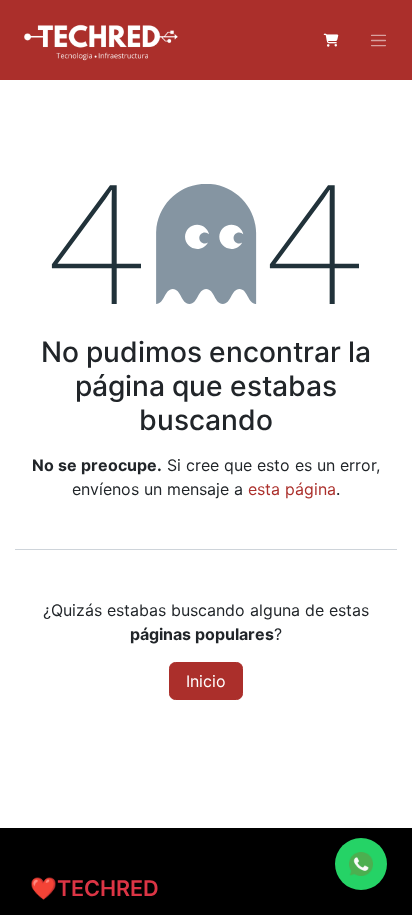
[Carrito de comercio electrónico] (331, 40)
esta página (292, 489)
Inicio (206, 681)
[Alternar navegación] (379, 40)
